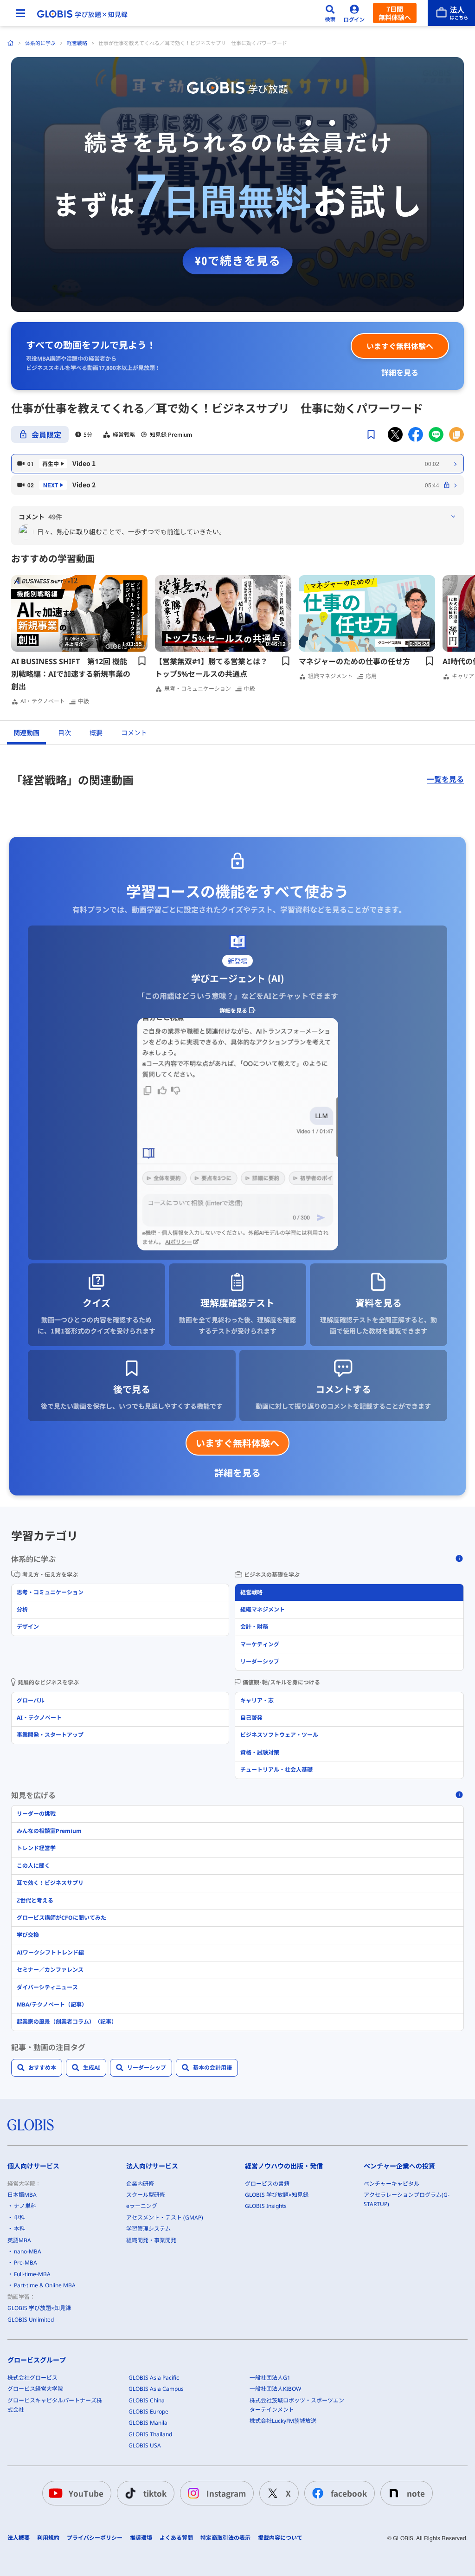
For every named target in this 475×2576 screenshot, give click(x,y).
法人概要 (19, 2538)
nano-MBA (28, 2251)
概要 (96, 733)
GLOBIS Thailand (150, 2434)
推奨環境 (141, 2538)
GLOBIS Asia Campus (156, 2389)
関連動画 (26, 733)
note (416, 2493)
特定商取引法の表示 (225, 2538)
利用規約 (48, 2538)
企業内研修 (140, 2184)
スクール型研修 (146, 2195)
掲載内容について (280, 2538)
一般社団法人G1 (270, 2378)
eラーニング (142, 2206)
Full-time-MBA (32, 2274)
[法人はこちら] (451, 13)
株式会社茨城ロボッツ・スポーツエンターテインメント (297, 2405)
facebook (349, 2493)
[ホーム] (11, 43)
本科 (19, 2229)
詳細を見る (400, 372)
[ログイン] (354, 13)
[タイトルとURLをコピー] (456, 434)
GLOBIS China (147, 2400)
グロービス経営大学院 (35, 2389)
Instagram (226, 2493)
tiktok (155, 2493)
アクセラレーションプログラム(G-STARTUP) (407, 2199)
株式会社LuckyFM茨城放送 (283, 2421)
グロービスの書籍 (267, 2184)
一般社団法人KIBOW (275, 2389)
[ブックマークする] (371, 434)
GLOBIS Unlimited (31, 2320)
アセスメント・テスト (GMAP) (165, 2217)
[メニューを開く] (20, 13)
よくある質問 (176, 2538)
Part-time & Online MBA (45, 2285)
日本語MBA (22, 2195)
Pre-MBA (26, 2262)
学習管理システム (148, 2229)
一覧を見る (445, 779)
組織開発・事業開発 (151, 2240)
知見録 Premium (171, 434)
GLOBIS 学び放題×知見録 (39, 2308)
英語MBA (19, 2240)
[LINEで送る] (436, 434)
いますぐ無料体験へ (400, 346)
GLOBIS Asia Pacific (154, 2378)
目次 (64, 733)
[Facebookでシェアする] (416, 434)
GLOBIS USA (145, 2445)
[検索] (330, 13)
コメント (134, 733)
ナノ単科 (25, 2206)
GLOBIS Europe (148, 2411)
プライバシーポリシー (95, 2538)
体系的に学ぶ (40, 43)
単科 (19, 2217)
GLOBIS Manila (148, 2423)
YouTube (86, 2493)
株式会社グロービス (32, 2378)
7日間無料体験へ (395, 13)
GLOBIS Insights (266, 2206)
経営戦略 (77, 43)
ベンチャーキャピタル (392, 2184)
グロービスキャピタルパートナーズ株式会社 (55, 2405)
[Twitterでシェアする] (395, 434)
